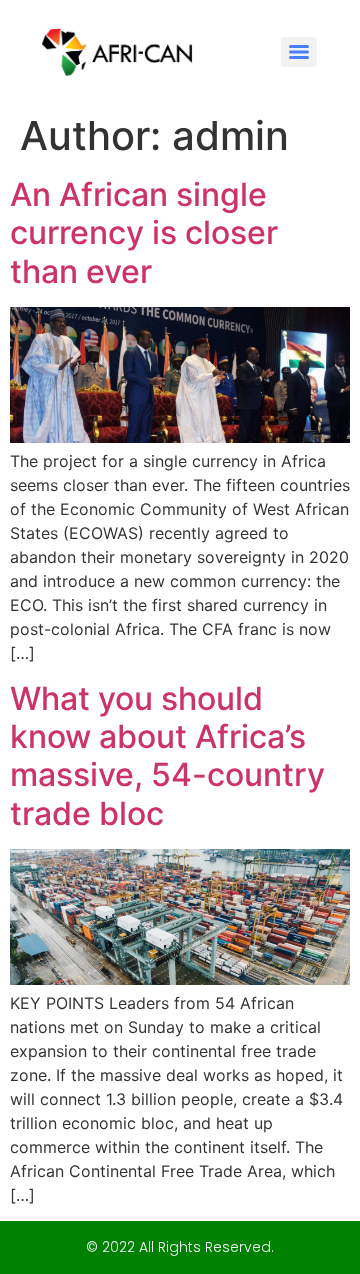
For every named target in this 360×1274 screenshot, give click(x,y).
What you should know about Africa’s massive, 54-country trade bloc (167, 756)
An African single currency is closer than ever (144, 233)
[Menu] (299, 52)
